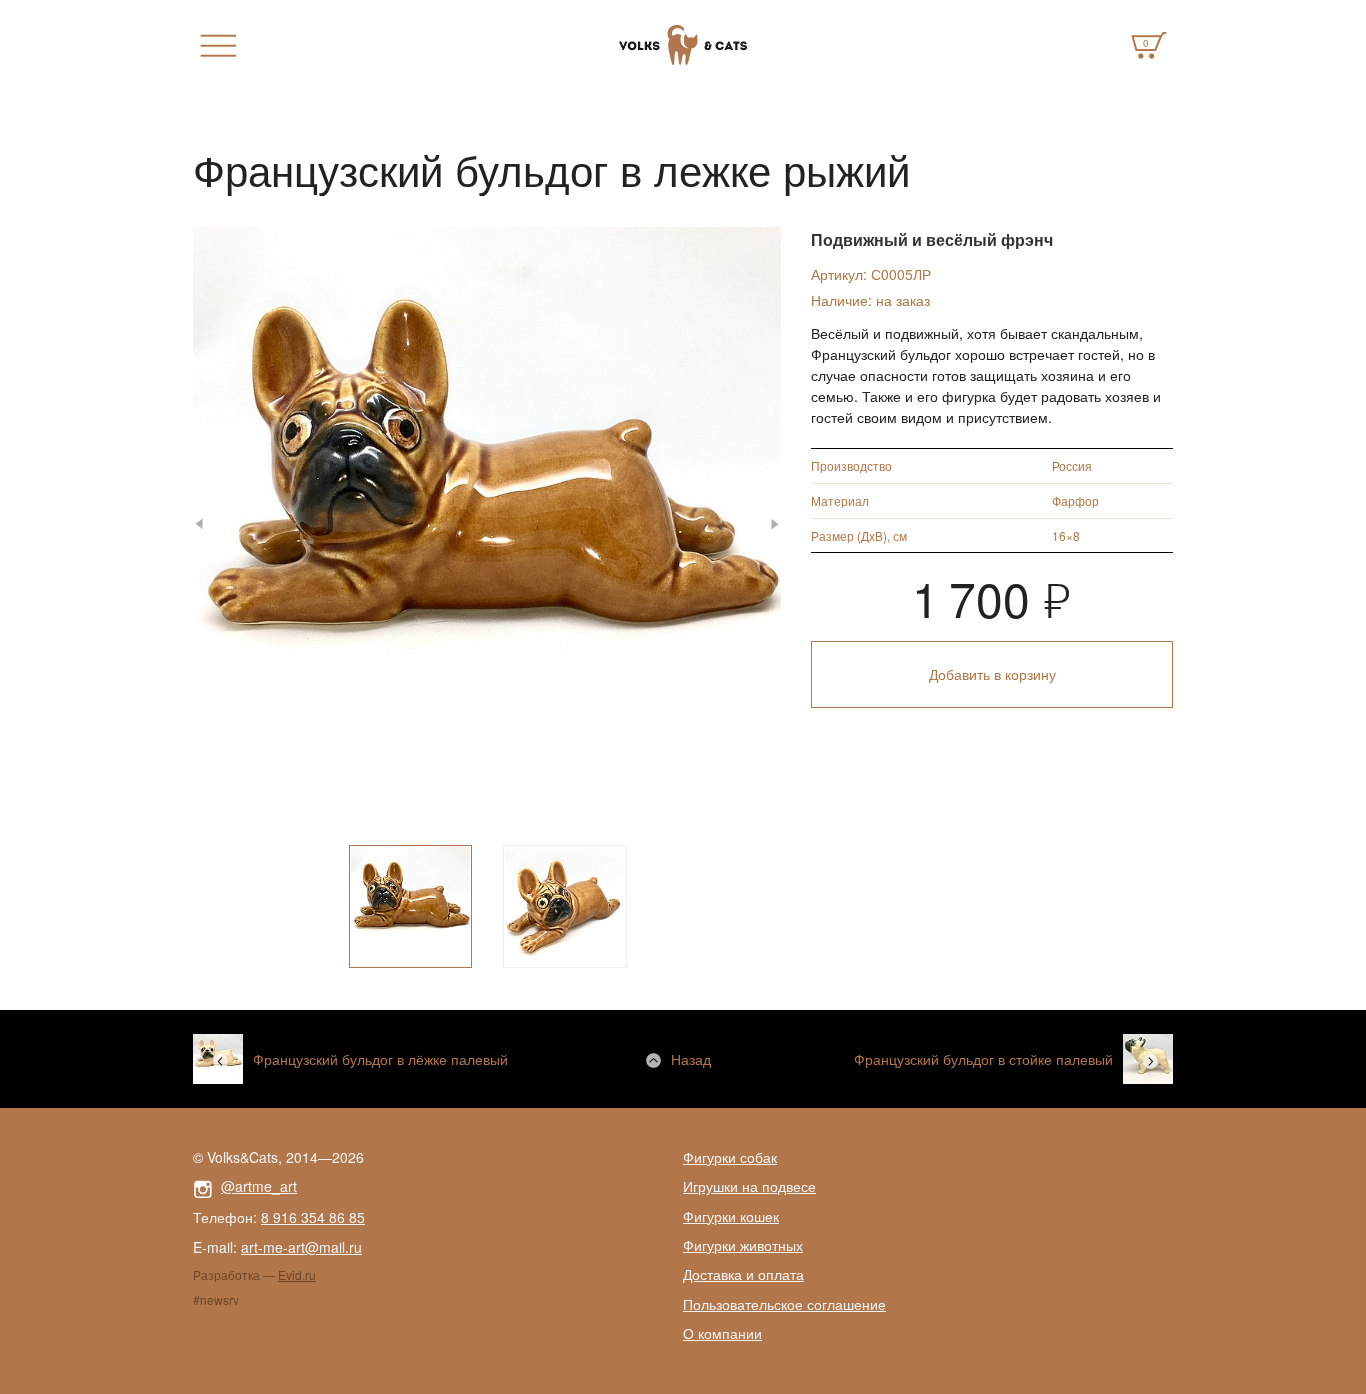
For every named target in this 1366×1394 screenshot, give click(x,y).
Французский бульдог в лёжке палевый (380, 1059)
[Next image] (762, 524)
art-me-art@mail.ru (301, 1247)
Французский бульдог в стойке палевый (983, 1059)
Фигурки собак (730, 1157)
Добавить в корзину (992, 674)
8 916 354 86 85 (313, 1217)
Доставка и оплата (743, 1274)
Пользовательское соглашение (784, 1304)
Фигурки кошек (731, 1216)
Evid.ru (297, 1274)
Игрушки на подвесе (749, 1186)
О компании (722, 1333)
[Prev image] (211, 524)
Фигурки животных (743, 1245)
